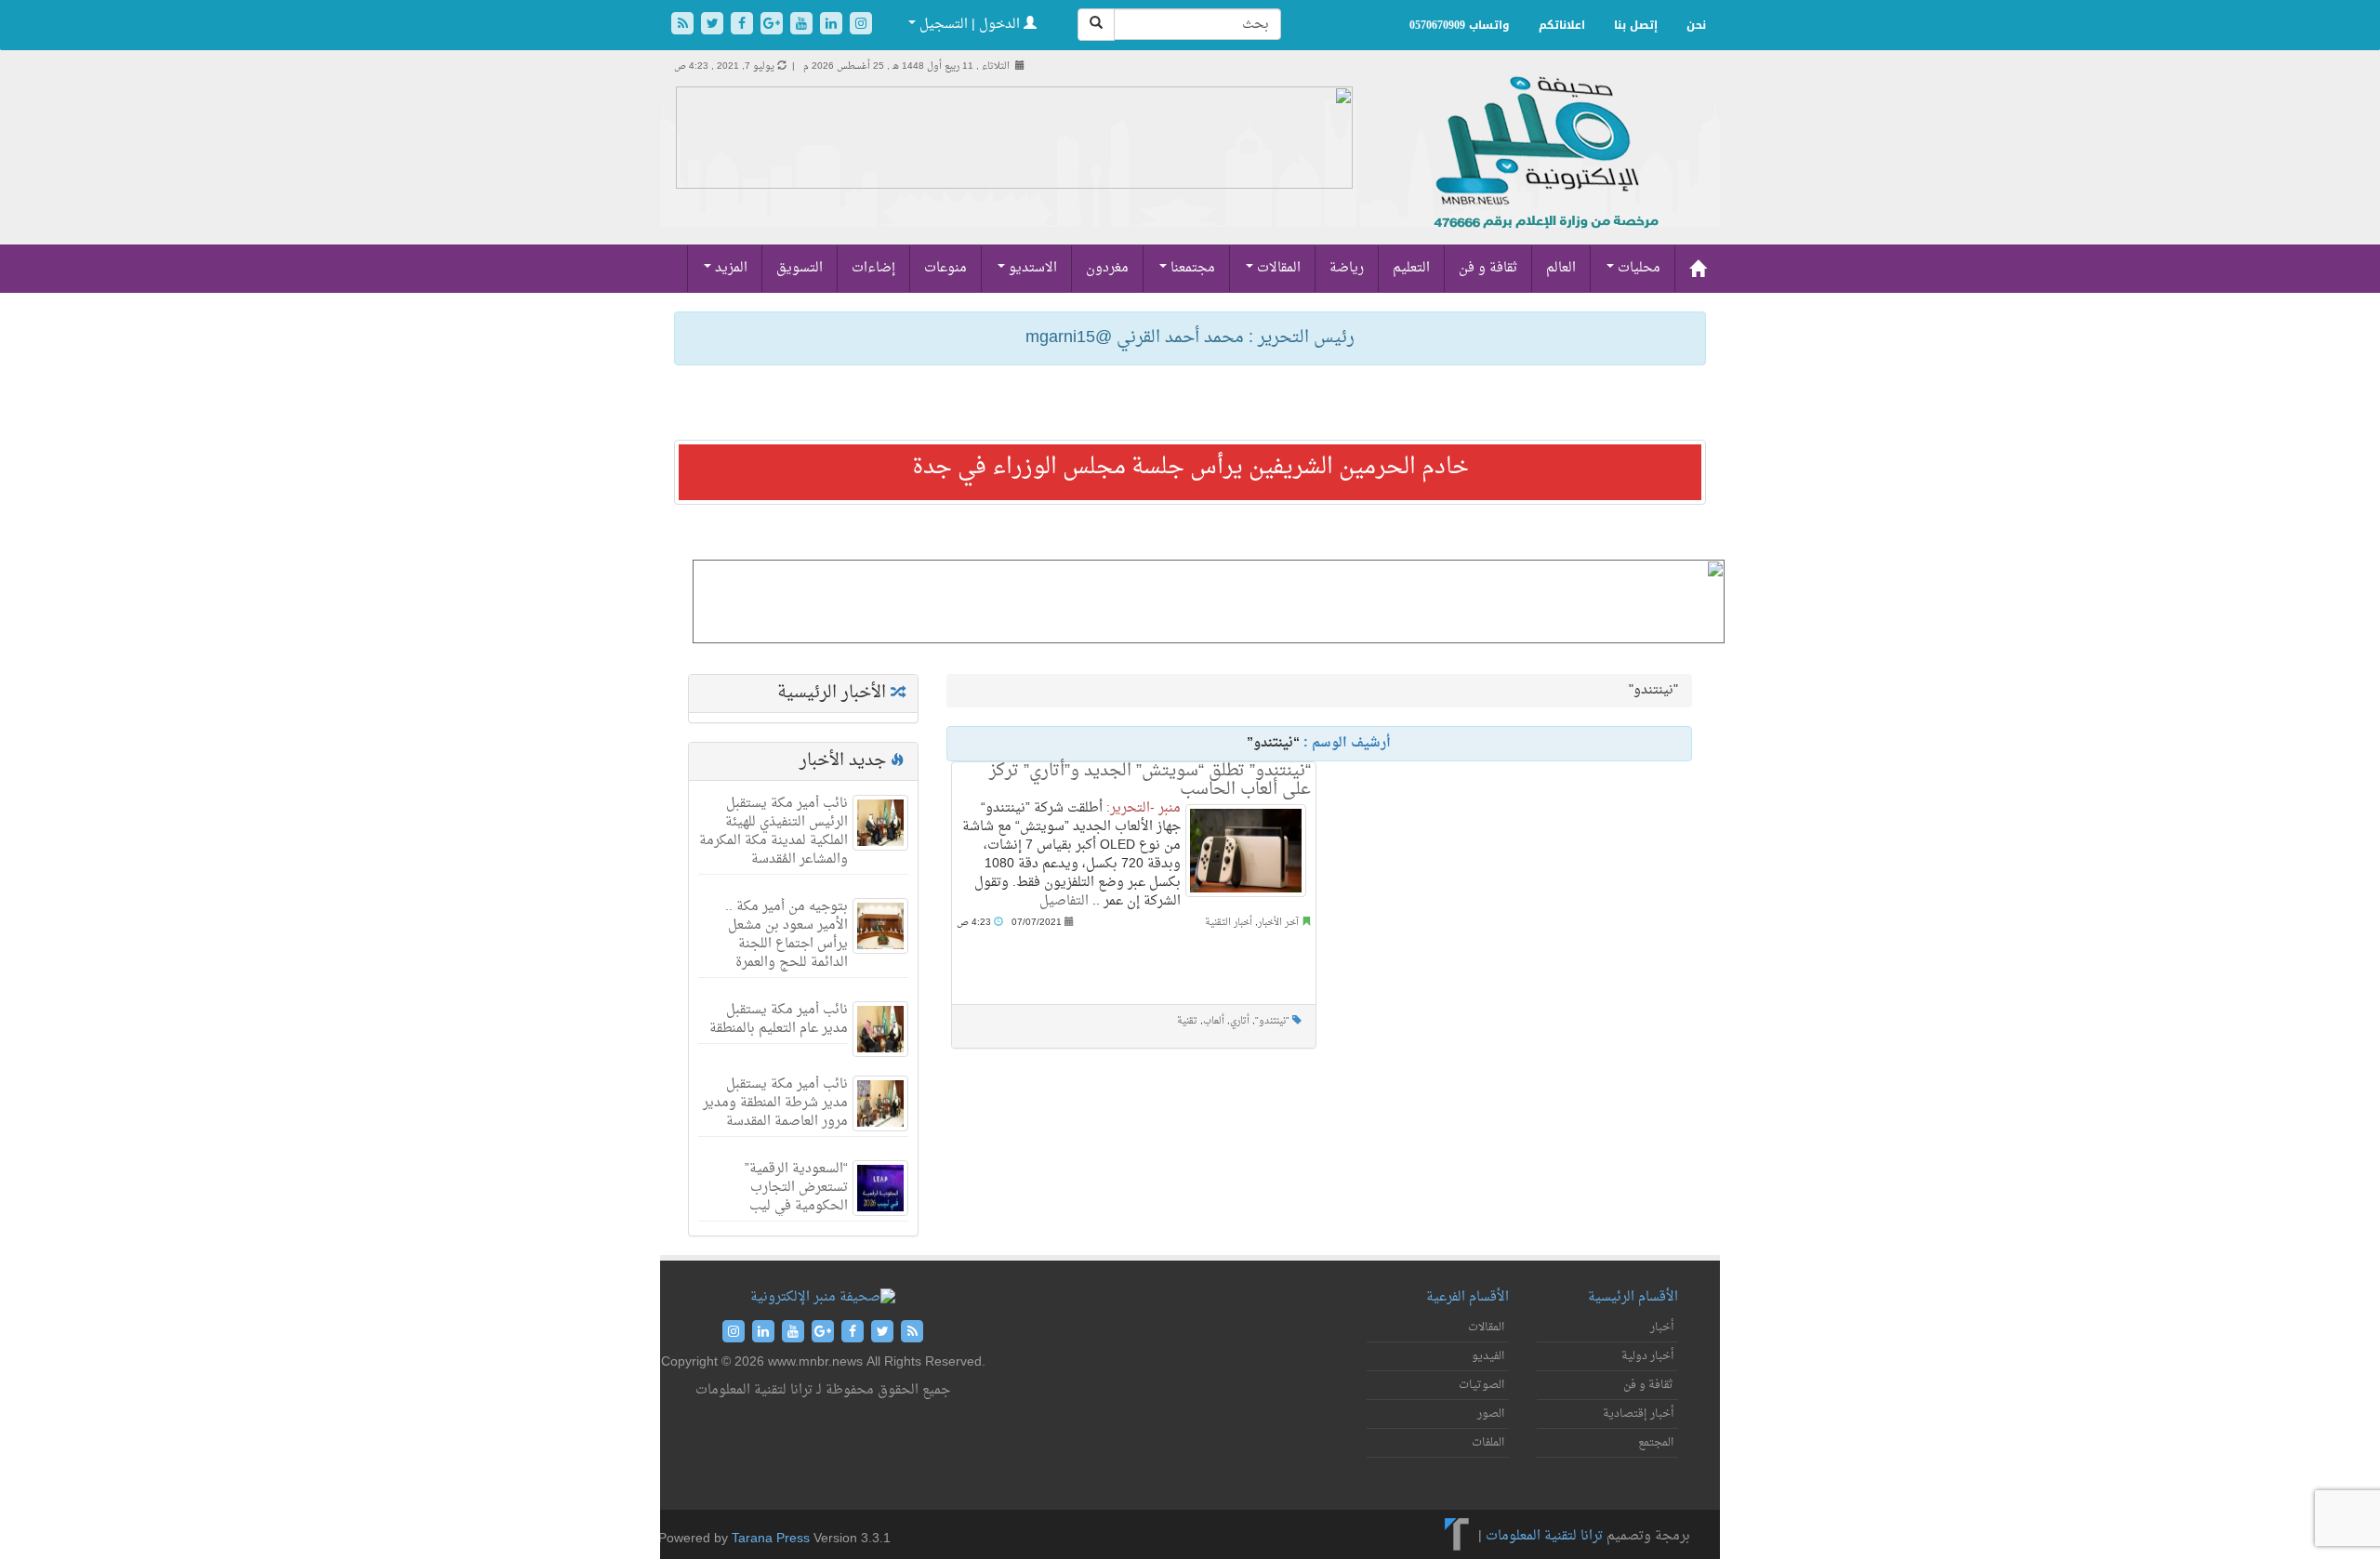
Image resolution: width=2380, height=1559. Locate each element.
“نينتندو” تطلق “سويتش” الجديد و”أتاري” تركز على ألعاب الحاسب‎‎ (1150, 780)
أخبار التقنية (1229, 923)
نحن (1696, 25)
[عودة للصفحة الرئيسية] (1544, 172)
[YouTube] (803, 26)
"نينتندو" (1272, 1021)
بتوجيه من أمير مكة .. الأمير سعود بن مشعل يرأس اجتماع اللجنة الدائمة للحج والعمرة (787, 935)
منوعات (945, 268)
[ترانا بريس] (1457, 1536)
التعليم (1411, 268)
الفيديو (1488, 1356)
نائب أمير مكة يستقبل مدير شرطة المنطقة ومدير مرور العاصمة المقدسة (775, 1103)
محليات (1637, 268)
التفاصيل (1064, 901)
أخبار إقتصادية (1638, 1414)
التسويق (800, 268)
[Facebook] (744, 26)
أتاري (1240, 1021)
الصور (1491, 1414)
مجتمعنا (1191, 268)
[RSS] (684, 26)
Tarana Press (771, 1539)
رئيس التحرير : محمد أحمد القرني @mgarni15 (1190, 338)
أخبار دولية (1647, 1356)
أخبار (1662, 1328)
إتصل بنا (1636, 25)
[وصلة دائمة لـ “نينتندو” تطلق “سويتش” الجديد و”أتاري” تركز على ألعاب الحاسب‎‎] (1246, 851)
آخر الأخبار (1278, 923)
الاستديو (1031, 268)
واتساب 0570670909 (1460, 25)
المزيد (729, 268)
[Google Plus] (773, 26)
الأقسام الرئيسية (1633, 1297)
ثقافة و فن (1488, 268)
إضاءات (873, 268)
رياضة (1347, 268)
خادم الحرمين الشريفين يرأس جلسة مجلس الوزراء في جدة (1190, 468)
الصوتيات (1481, 1385)
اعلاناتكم (1562, 25)
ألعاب (1214, 1021)
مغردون (1107, 268)
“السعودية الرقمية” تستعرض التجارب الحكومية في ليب (796, 1188)
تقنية (1187, 1021)
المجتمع (1656, 1443)
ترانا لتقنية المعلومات (1544, 1536)
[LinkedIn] (833, 26)
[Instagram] (861, 26)
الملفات (1488, 1443)
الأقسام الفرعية (1468, 1297)
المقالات (1277, 268)
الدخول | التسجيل (970, 25)
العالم (1561, 268)
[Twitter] (714, 26)
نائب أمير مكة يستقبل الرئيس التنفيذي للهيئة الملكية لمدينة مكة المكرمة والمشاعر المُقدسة (773, 832)
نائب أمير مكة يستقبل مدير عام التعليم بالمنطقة (779, 1019)
